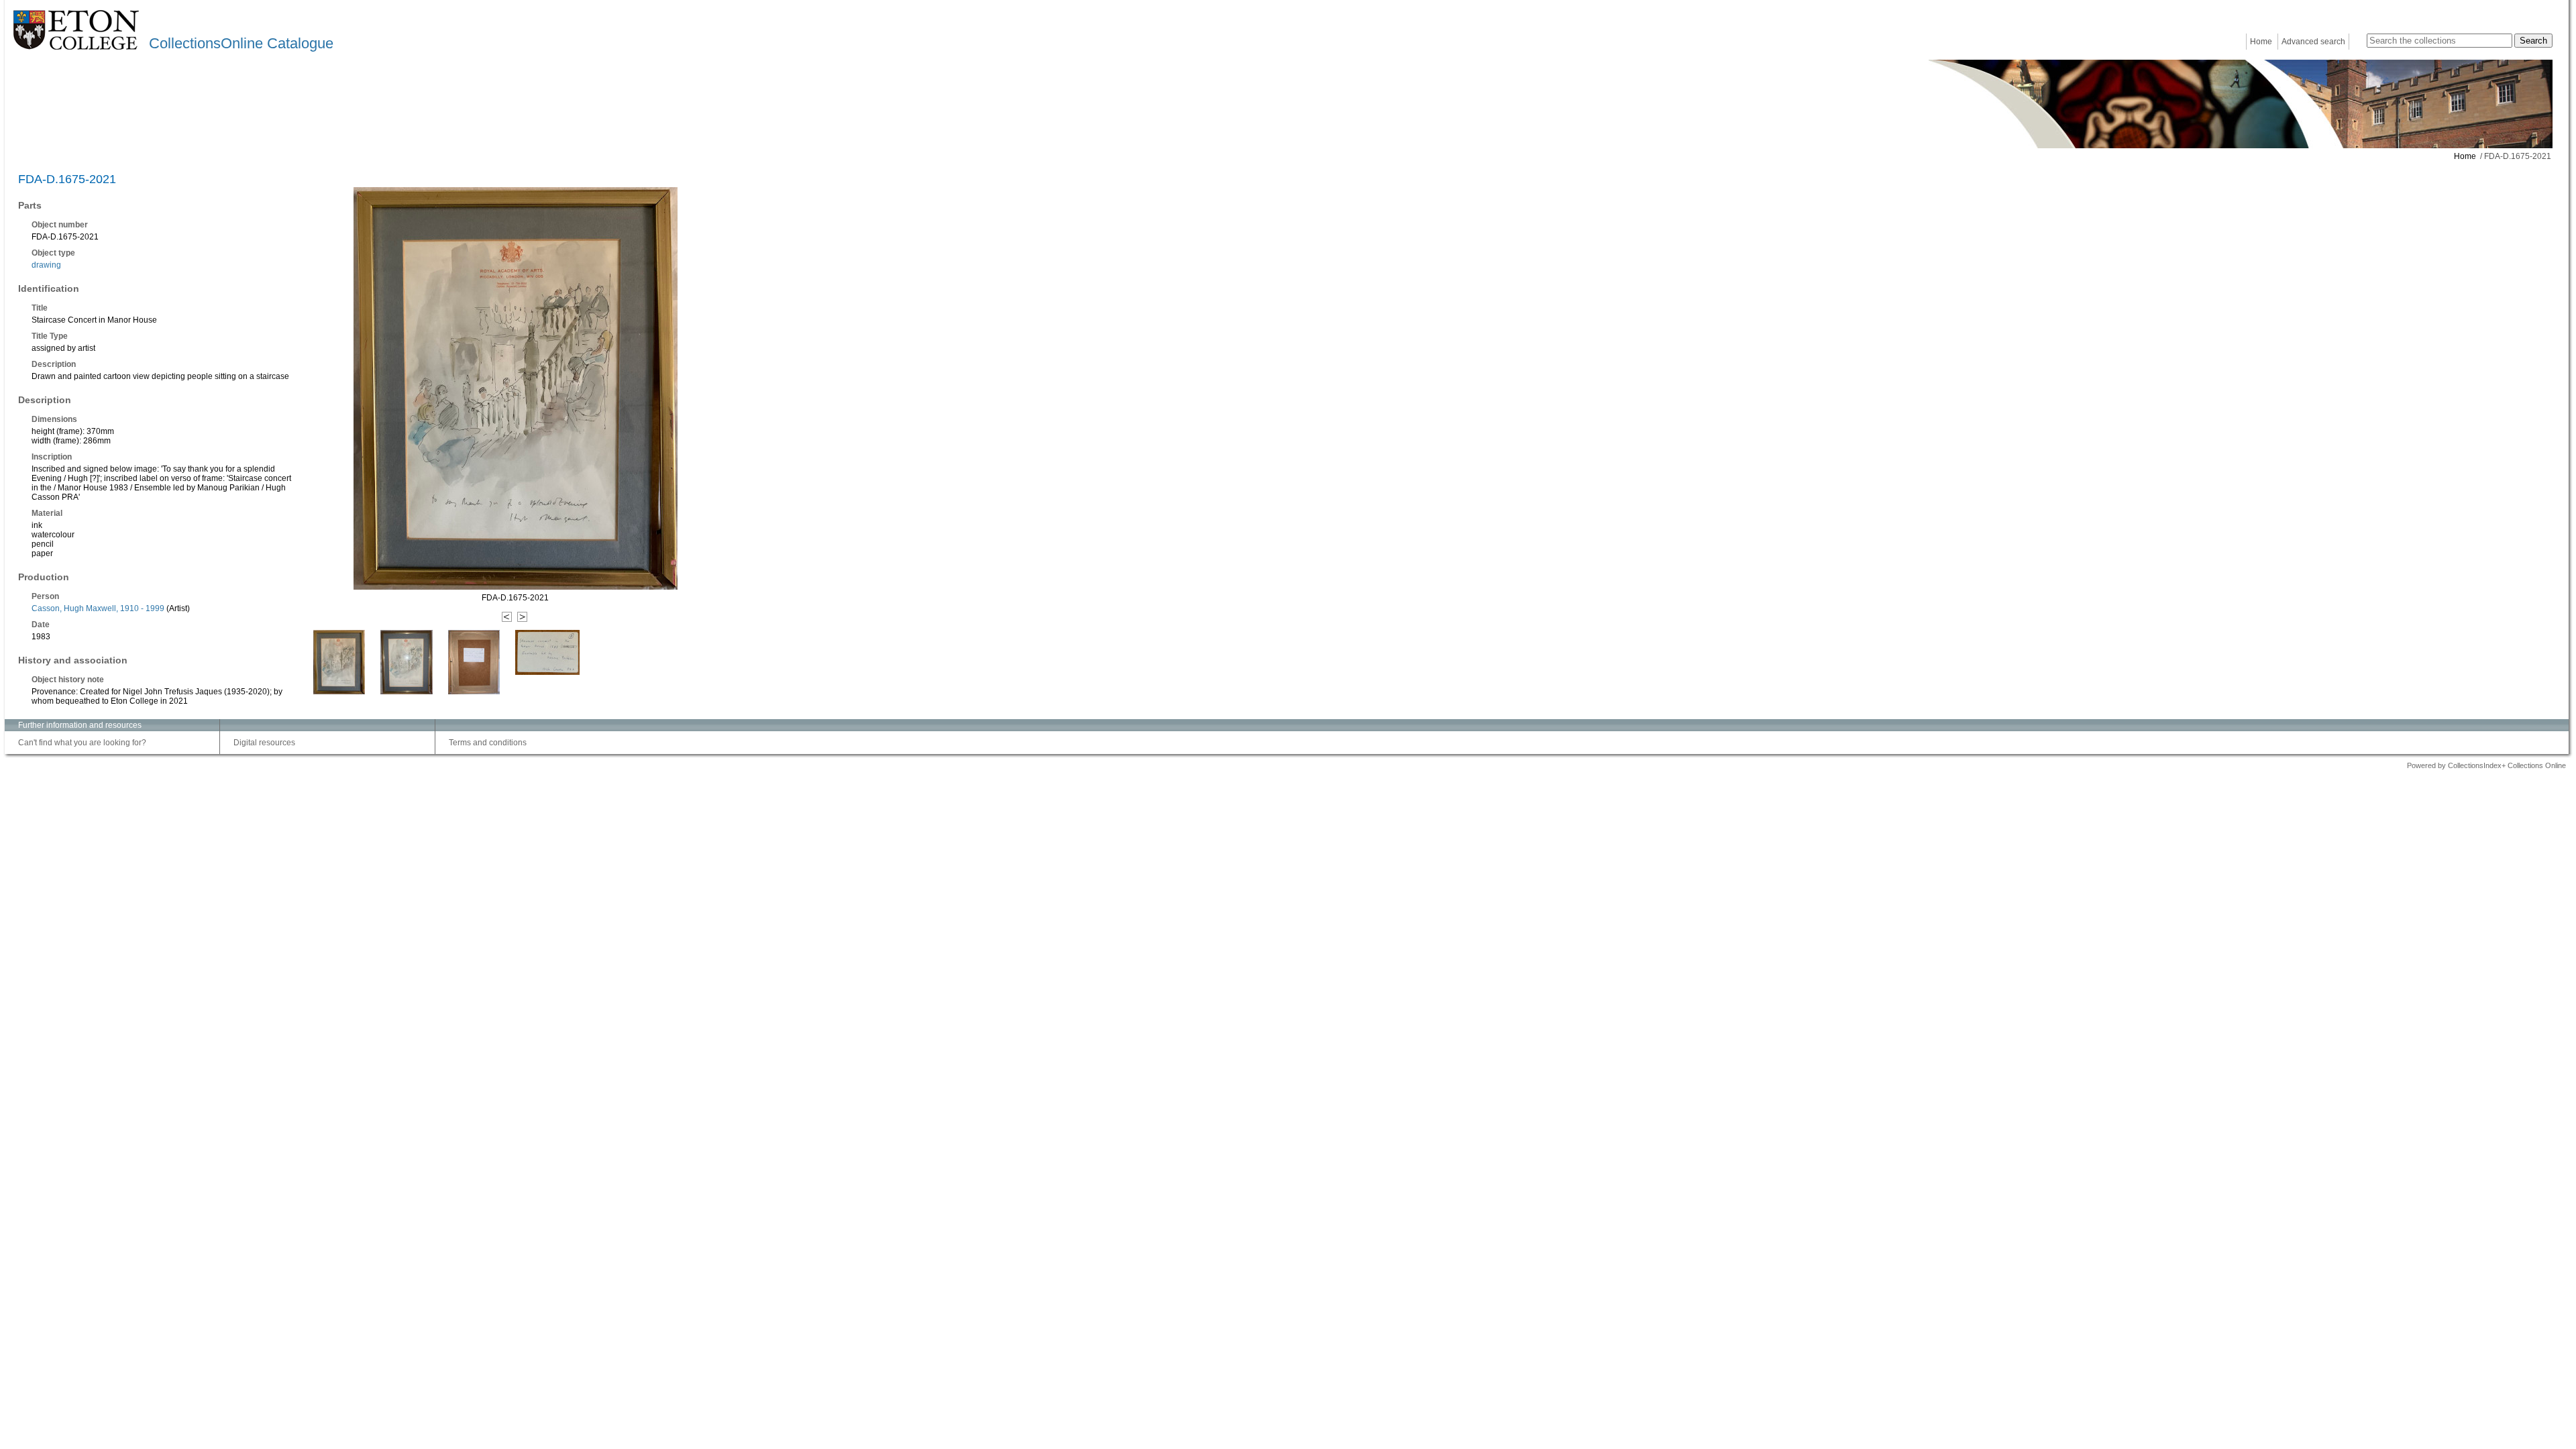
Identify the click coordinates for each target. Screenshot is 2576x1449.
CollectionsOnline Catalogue (241, 43)
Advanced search (2313, 42)
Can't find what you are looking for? (82, 743)
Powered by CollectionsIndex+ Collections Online (2486, 765)
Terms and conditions (488, 743)
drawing (46, 265)
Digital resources (264, 743)
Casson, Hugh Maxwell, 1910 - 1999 (98, 608)
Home (2261, 42)
